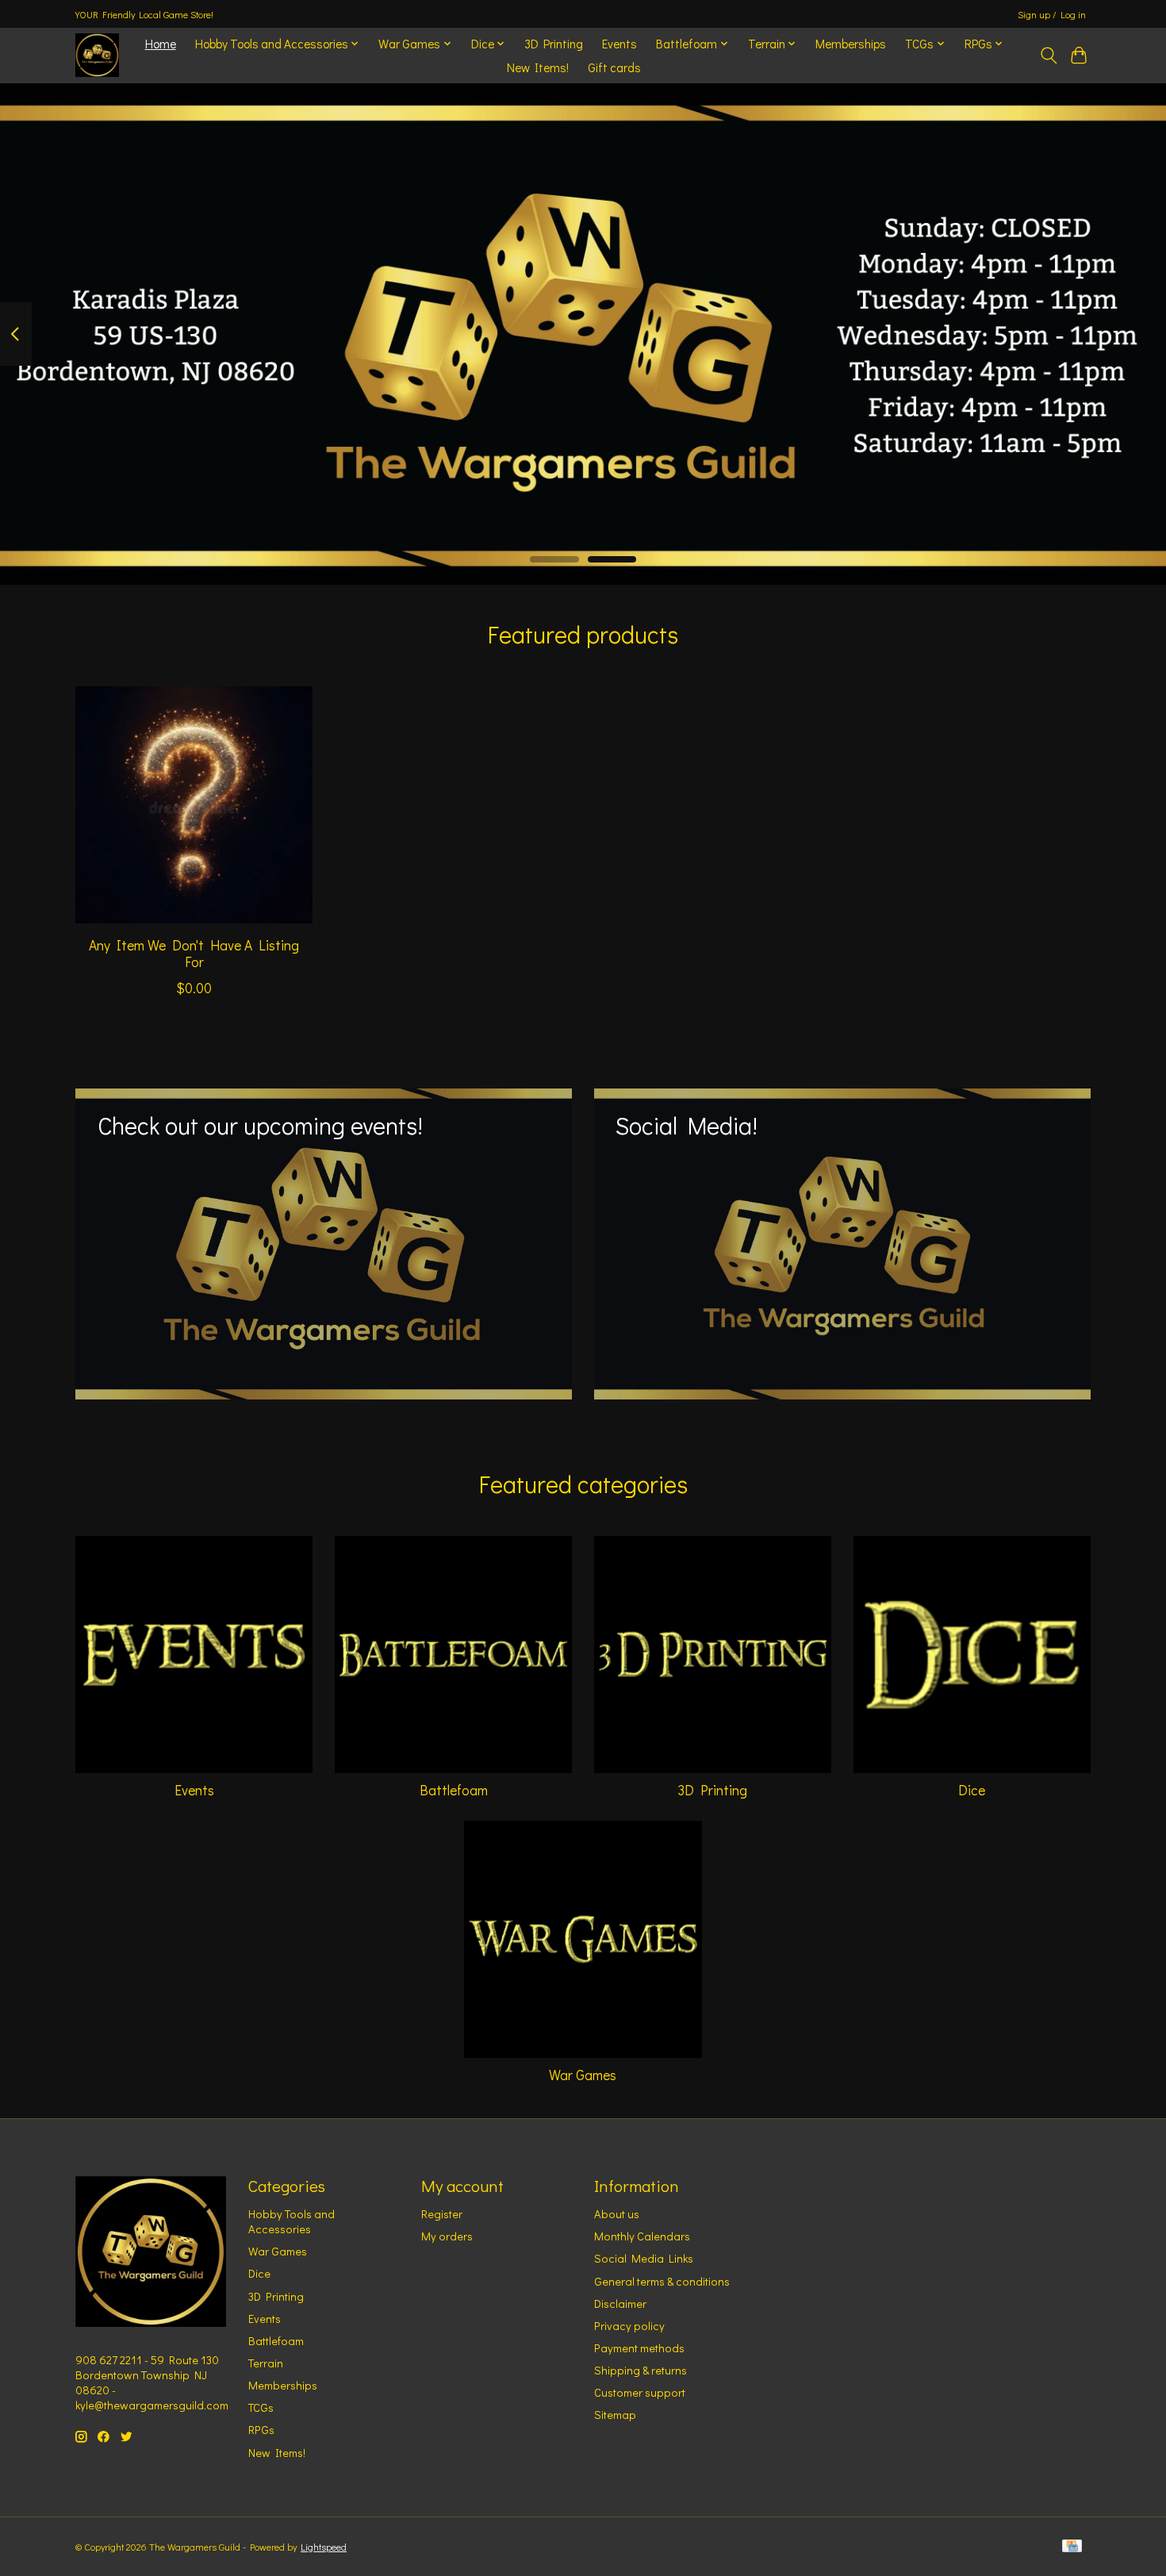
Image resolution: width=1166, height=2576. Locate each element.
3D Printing (554, 44)
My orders (447, 2236)
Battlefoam (454, 1790)
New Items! (538, 67)
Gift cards (614, 67)
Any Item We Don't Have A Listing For (194, 953)
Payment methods (639, 2348)
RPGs (261, 2430)
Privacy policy (629, 2326)
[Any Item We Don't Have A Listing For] (194, 805)
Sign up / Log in (1052, 14)
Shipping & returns (641, 2370)
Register (442, 2214)
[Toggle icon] (1048, 56)
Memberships (851, 44)
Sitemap (615, 2415)
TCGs (261, 2407)
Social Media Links (644, 2258)
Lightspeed (324, 2547)
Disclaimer (620, 2303)
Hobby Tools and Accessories (291, 2221)
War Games (583, 2075)
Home (161, 44)
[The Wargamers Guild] (97, 55)
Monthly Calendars (642, 2236)
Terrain (266, 2363)
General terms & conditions (662, 2281)
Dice (972, 1790)
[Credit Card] (1072, 2547)
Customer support (640, 2392)
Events (619, 44)
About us (617, 2214)
